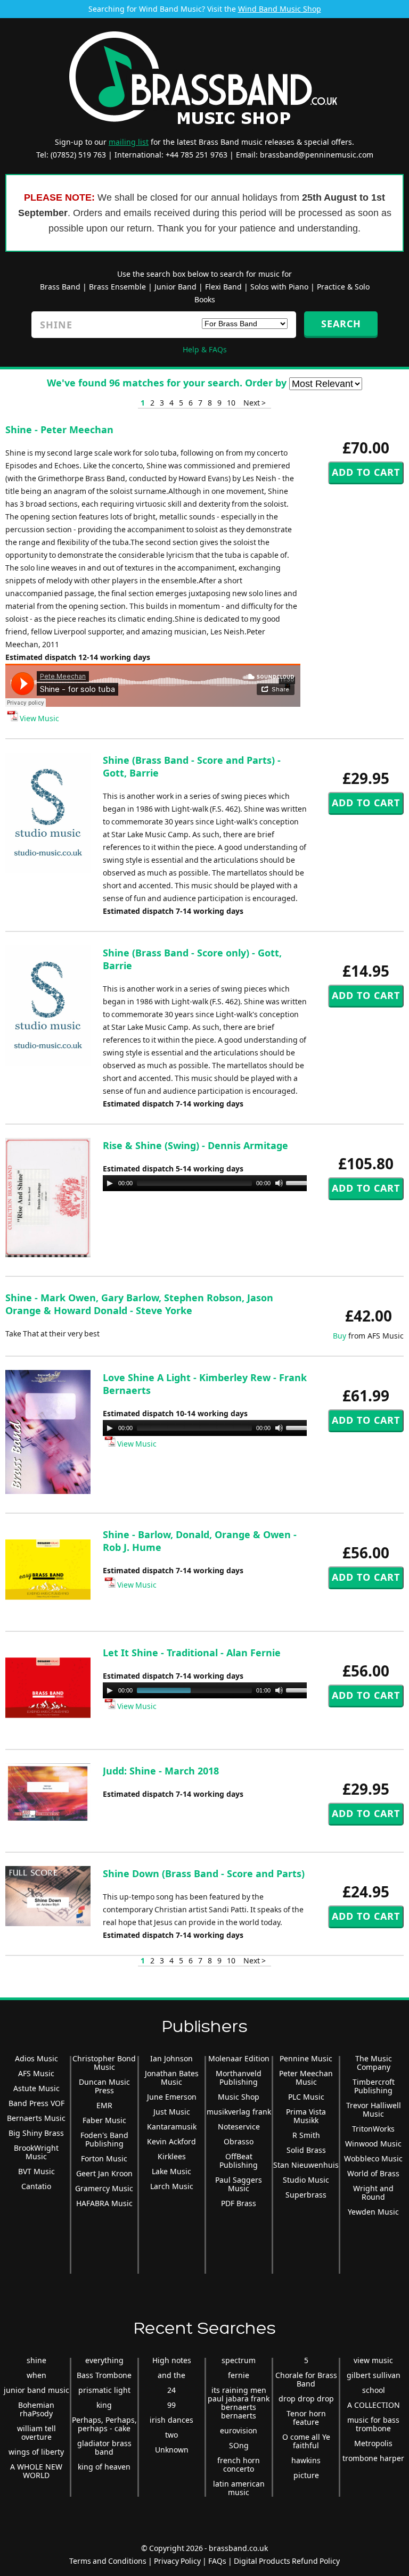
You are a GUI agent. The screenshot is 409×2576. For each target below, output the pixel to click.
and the (171, 2375)
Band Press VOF (36, 2103)
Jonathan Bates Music (172, 2078)
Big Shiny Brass (36, 2133)
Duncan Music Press (104, 2086)
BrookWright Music (36, 2152)
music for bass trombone (373, 2424)
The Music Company (374, 2063)
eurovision (239, 2430)
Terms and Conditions (108, 2561)
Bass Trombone (104, 2375)
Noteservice (239, 2127)
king (104, 2405)
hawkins (306, 2460)
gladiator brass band (104, 2447)
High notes (172, 2360)
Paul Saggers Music (239, 2184)
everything (104, 2360)
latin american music (239, 2488)
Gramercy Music (104, 2188)
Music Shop (239, 2097)
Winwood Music (373, 2144)
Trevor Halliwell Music (374, 2109)
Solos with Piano (279, 287)
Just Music (172, 2112)
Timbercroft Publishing (374, 2086)
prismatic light (104, 2390)
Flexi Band (223, 287)
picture (306, 2475)
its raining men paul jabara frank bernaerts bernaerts (239, 2403)
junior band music (36, 2390)
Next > (255, 403)
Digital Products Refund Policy (287, 2561)
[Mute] (279, 1183)
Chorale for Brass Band (306, 2379)
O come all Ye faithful (306, 2441)
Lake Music (171, 2171)
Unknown (172, 2450)
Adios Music (36, 2058)
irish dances (171, 2420)
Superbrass (306, 2195)
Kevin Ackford (171, 2141)
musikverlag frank (239, 2112)
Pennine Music (306, 2058)
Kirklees (172, 2156)
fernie (239, 2375)
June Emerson (172, 2097)
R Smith (306, 2135)
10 (231, 403)
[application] (209, 1183)
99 (171, 2405)
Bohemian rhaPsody (36, 2409)
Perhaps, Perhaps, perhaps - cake (104, 2424)
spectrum (239, 2360)
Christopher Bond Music (104, 2063)
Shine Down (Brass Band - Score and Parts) (204, 1873)
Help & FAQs (205, 349)
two (171, 2435)
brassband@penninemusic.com (317, 155)
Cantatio (36, 2186)
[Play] (110, 1183)
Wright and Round (373, 2193)
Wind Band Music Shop (280, 9)
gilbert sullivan (374, 2375)
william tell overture (36, 2433)
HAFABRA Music (104, 2203)
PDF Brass (239, 2203)
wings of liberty (36, 2452)
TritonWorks (373, 2129)
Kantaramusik (172, 2127)
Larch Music (172, 2186)
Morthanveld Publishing (239, 2078)
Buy (340, 1336)
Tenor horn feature (306, 2418)
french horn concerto (239, 2464)
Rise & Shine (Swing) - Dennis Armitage (195, 1145)
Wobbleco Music (373, 2158)
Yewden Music (373, 2212)
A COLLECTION (374, 2405)
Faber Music (104, 2120)
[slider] (301, 1182)
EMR (104, 2105)
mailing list (129, 142)
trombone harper (373, 2458)
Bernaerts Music (36, 2118)
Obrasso (239, 2141)
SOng (239, 2445)
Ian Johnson (171, 2058)
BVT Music (36, 2171)
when (36, 2375)
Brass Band (60, 287)
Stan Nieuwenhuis (306, 2165)
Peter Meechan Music (306, 2078)
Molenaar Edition (239, 2058)
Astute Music (36, 2088)
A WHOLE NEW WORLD (36, 2471)
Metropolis (373, 2443)
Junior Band (175, 287)
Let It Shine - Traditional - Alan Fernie (192, 1653)
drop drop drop (306, 2399)
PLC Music (306, 2097)
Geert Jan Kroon (104, 2173)
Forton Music (104, 2158)
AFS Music (36, 2073)
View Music (39, 718)
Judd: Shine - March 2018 (161, 1771)
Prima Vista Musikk (306, 2116)
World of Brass (373, 2173)
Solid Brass (306, 2150)
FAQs (217, 2561)
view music (373, 2360)
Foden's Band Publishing (104, 2139)
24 (171, 2390)
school (374, 2390)
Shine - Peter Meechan (59, 430)
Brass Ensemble (117, 287)
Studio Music (306, 2180)
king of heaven (104, 2467)
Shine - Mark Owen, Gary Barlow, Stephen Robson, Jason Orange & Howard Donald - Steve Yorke (139, 1304)
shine (36, 2360)
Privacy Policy (177, 2561)
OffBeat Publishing (239, 2161)
